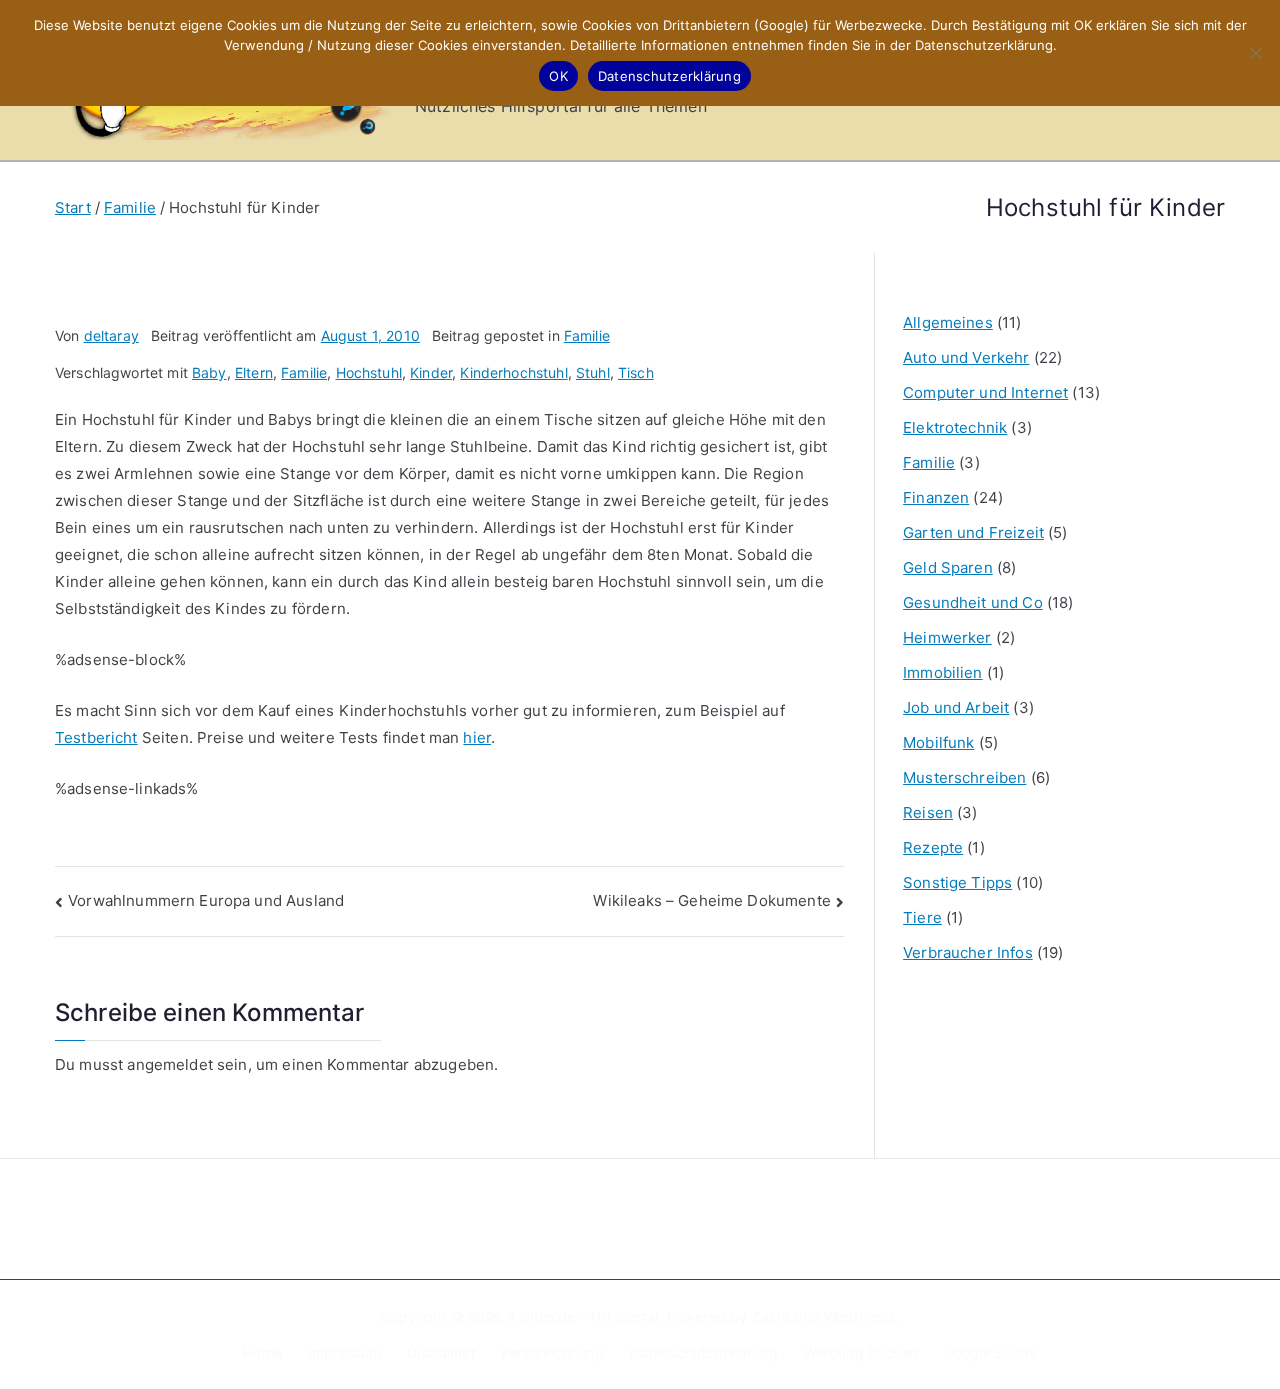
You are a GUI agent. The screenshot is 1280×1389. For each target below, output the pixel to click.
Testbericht (96, 737)
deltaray (111, 335)
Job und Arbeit (956, 707)
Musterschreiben (964, 777)
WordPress (859, 1316)
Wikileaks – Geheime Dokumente (711, 900)
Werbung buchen (861, 1352)
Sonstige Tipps (957, 882)
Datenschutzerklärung (704, 1352)
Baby (209, 372)
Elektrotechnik (955, 427)
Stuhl (593, 372)
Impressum (344, 1352)
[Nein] (1255, 53)
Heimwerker (947, 637)
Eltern (254, 372)
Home (262, 1352)
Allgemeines (948, 322)
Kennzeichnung (553, 1352)
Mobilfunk (938, 742)
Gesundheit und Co (973, 602)
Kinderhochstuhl (513, 372)
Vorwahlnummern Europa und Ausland (206, 900)
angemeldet (170, 1064)
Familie (587, 335)
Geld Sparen (948, 567)
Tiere (922, 917)
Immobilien (943, 672)
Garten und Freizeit (973, 532)
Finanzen (936, 497)
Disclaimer (441, 1352)
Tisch (636, 372)
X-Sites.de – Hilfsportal (583, 1316)
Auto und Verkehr (966, 357)
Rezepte (933, 847)
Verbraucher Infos (968, 952)
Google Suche (990, 1352)
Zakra (771, 1316)
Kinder (431, 372)
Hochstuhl (369, 372)
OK (558, 76)
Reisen (928, 812)
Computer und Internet (985, 392)
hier (477, 737)
